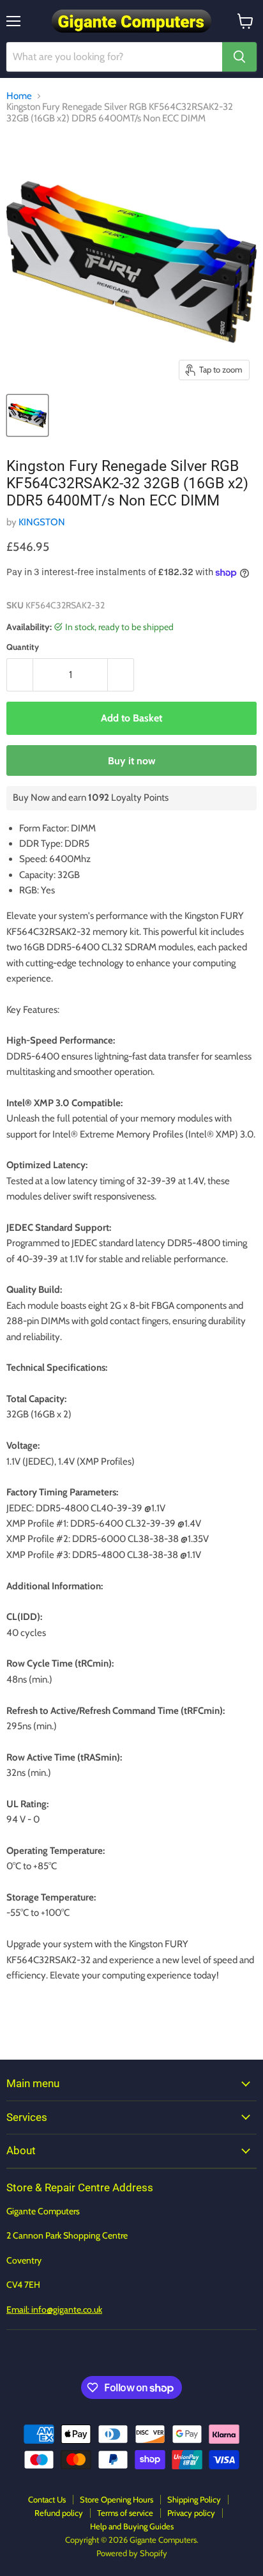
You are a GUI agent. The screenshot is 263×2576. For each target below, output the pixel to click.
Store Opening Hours (116, 2499)
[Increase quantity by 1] (121, 675)
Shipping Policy (194, 2499)
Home (19, 96)
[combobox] (114, 57)
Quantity (23, 647)
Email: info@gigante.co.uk (54, 2310)
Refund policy (59, 2513)
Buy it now (132, 761)
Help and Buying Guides (132, 2526)
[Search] (239, 57)
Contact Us (47, 2499)
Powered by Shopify (132, 2553)
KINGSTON (42, 522)
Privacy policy (191, 2513)
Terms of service (125, 2513)
